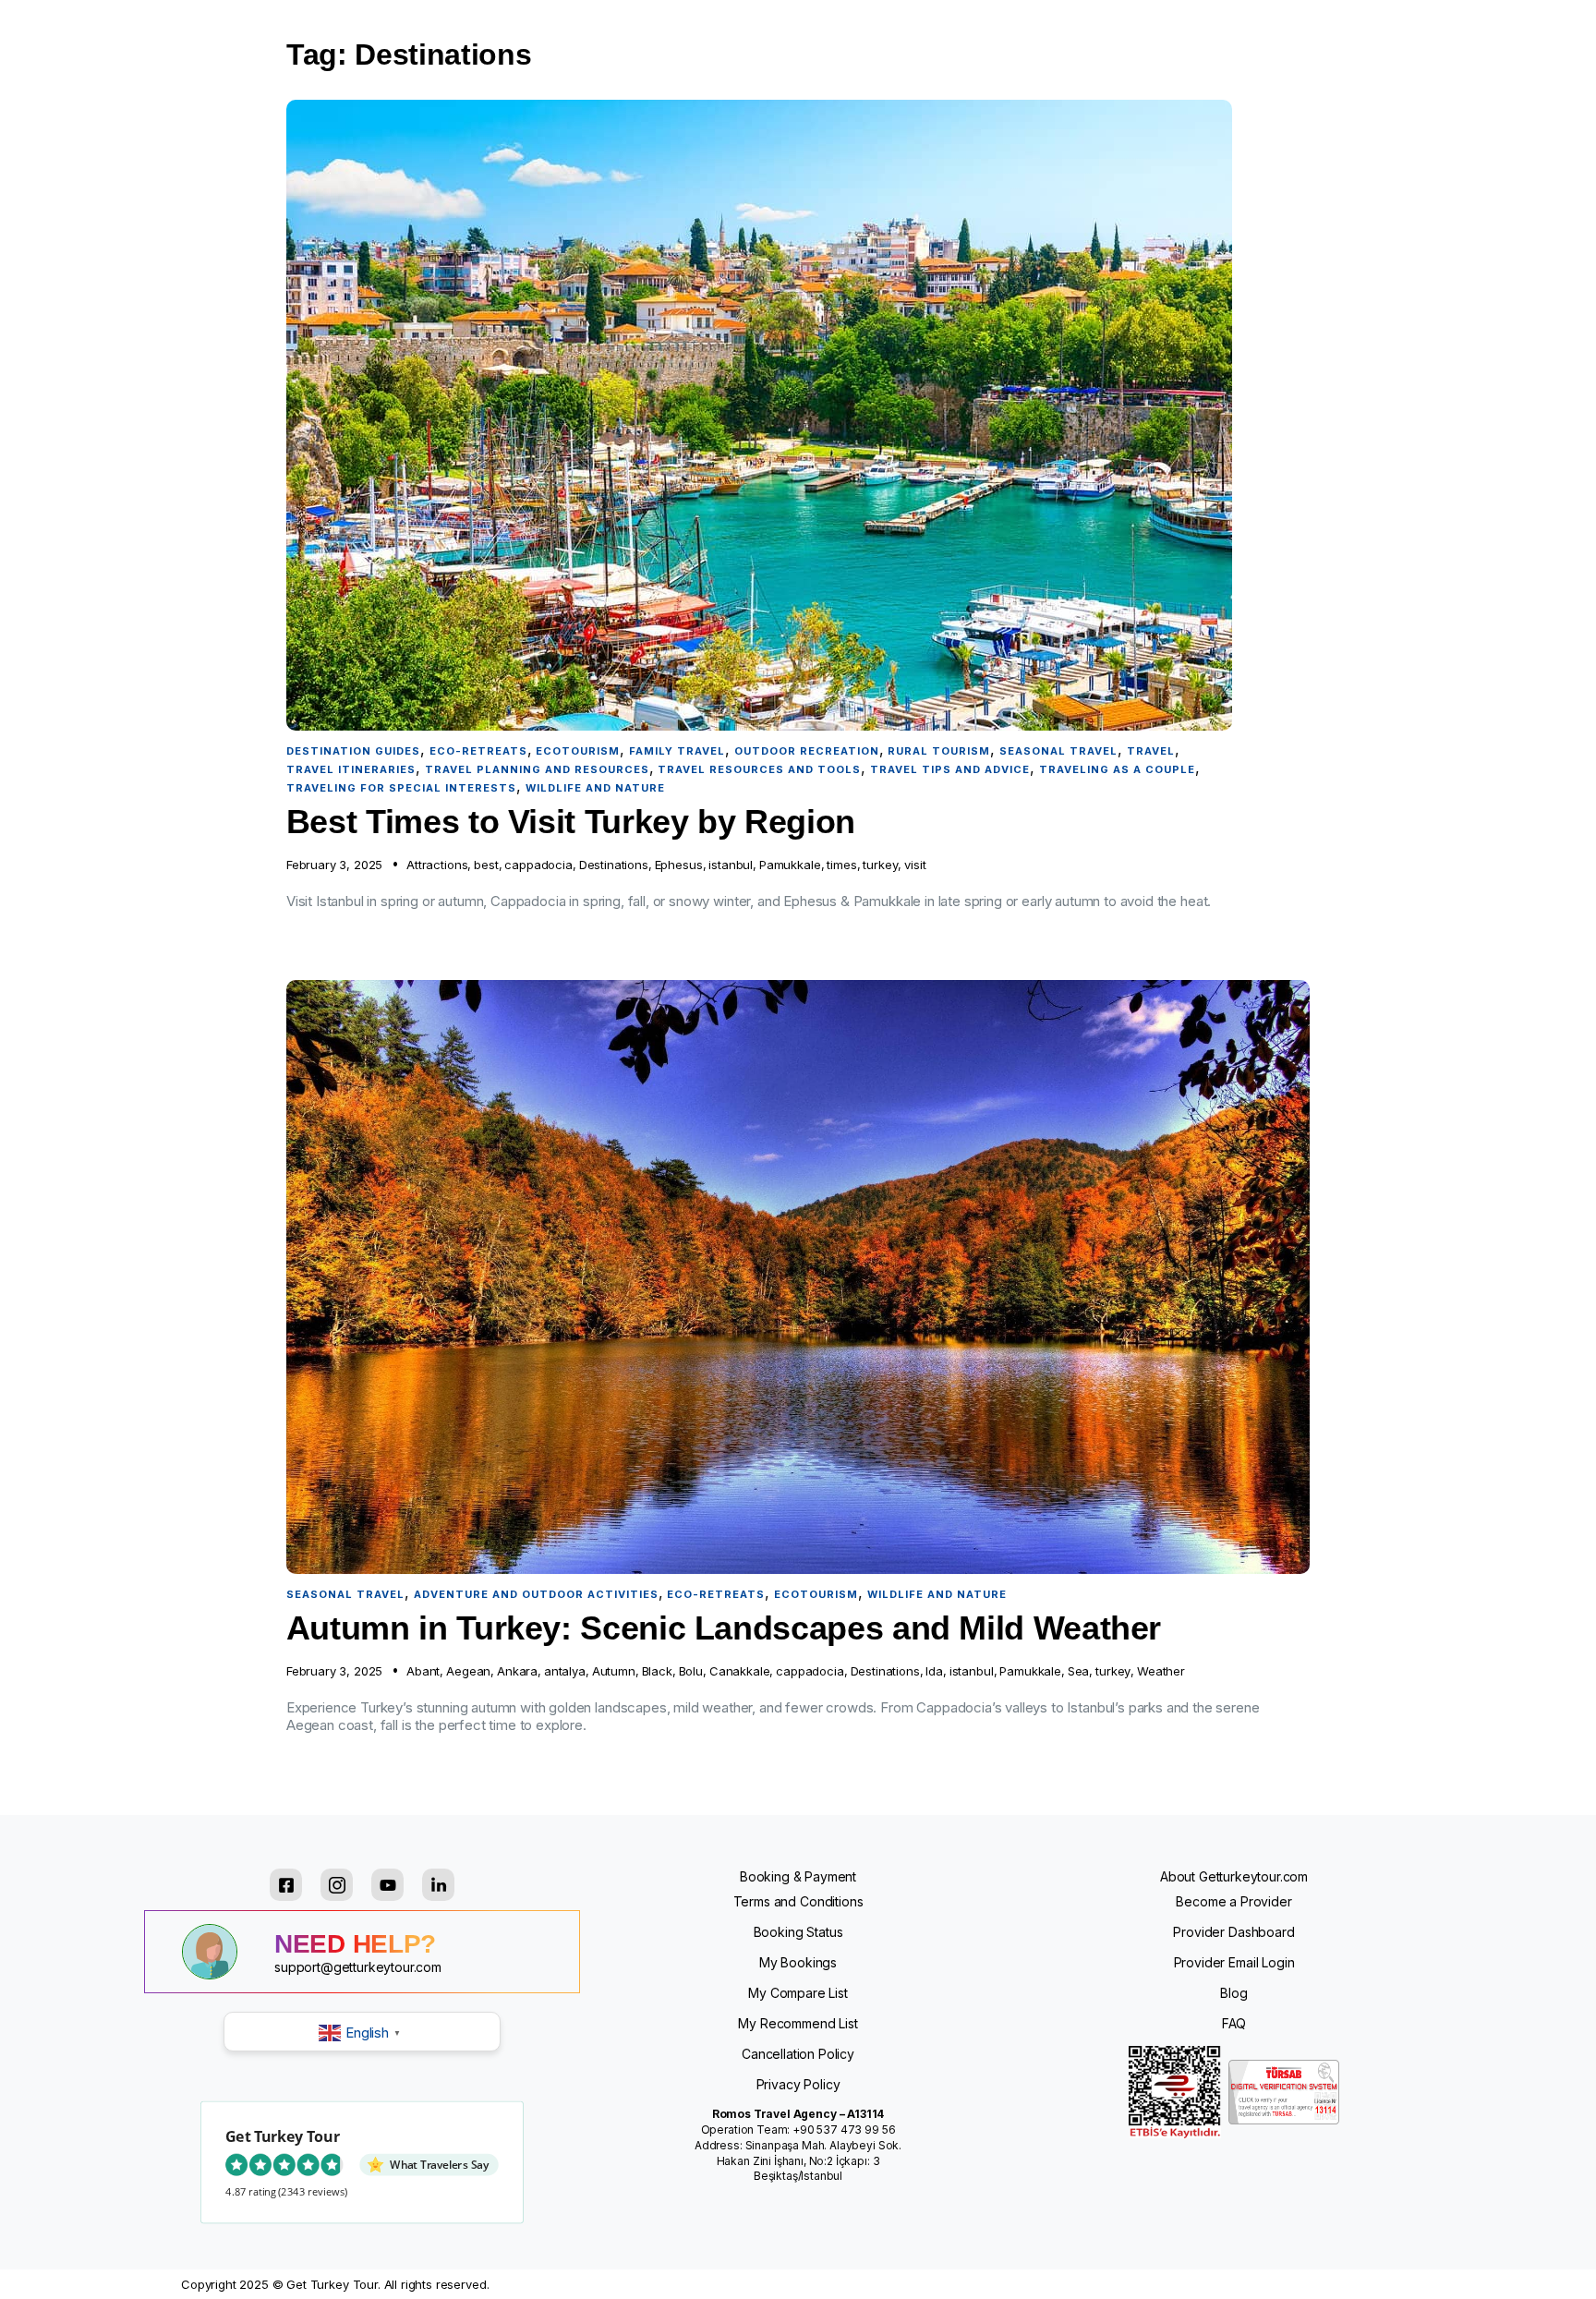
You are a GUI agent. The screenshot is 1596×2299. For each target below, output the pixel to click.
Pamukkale (790, 865)
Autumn (614, 1671)
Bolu (691, 1671)
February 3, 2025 (334, 865)
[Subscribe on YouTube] (387, 1885)
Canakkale (740, 1671)
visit (915, 865)
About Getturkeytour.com (1234, 1876)
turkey (880, 865)
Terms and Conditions (798, 1901)
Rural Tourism (939, 751)
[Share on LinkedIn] (438, 1885)
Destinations (614, 865)
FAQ (1234, 2023)
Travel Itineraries (351, 769)
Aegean (468, 1671)
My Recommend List (798, 2023)
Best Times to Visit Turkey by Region (571, 822)
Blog (1233, 1993)
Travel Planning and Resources (537, 769)
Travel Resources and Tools (759, 769)
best (486, 865)
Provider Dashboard (1233, 1932)
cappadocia (538, 865)
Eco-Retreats (478, 751)
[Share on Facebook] (286, 1885)
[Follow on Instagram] (337, 1885)
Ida (934, 1671)
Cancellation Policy (798, 2054)
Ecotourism (578, 751)
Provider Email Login (1234, 1962)
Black (657, 1671)
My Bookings (798, 1962)
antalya (565, 1671)
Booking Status (798, 1932)
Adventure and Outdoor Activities (536, 1594)
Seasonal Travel (1058, 751)
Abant (423, 1671)
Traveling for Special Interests (401, 788)
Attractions (437, 865)
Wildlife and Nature (595, 788)
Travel (1151, 751)
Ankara (517, 1671)
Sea (1079, 1671)
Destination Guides (353, 751)
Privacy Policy (798, 2084)
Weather (1161, 1671)
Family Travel (677, 751)
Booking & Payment (798, 1876)
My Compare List (798, 1993)
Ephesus (679, 865)
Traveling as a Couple (1117, 769)
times (841, 865)
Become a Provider (1233, 1901)
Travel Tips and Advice (950, 769)
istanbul (731, 865)
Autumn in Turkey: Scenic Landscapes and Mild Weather (724, 1628)
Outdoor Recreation (807, 751)
